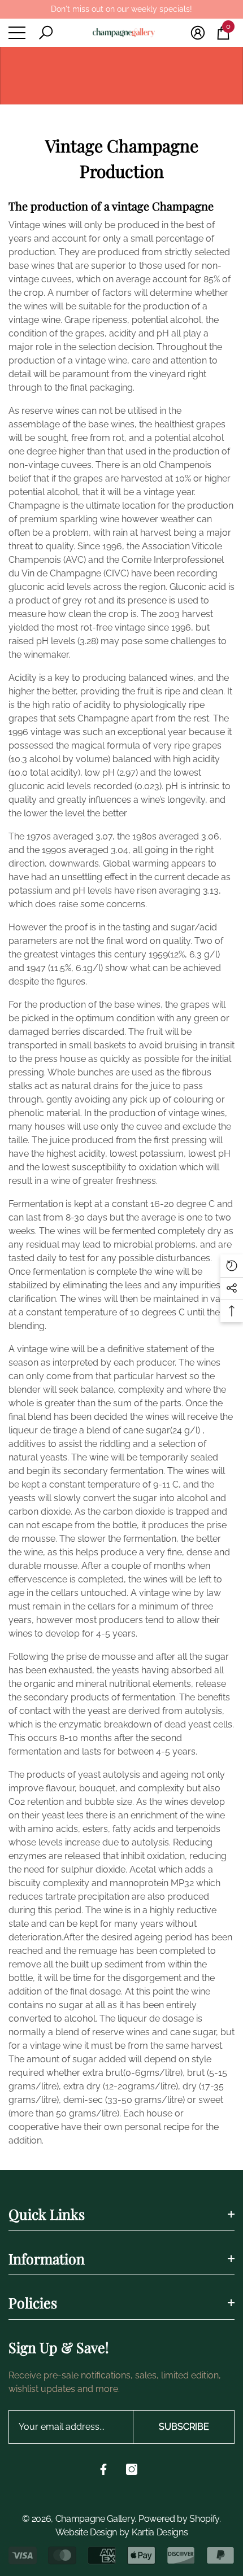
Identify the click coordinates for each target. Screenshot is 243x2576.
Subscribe (184, 2427)
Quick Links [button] (47, 2214)
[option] (121, 9)
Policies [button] (33, 2302)
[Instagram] (132, 2469)
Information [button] (47, 2258)
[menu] (17, 33)
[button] (46, 33)
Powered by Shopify (179, 2519)
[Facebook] (103, 2469)
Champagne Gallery (95, 2519)
